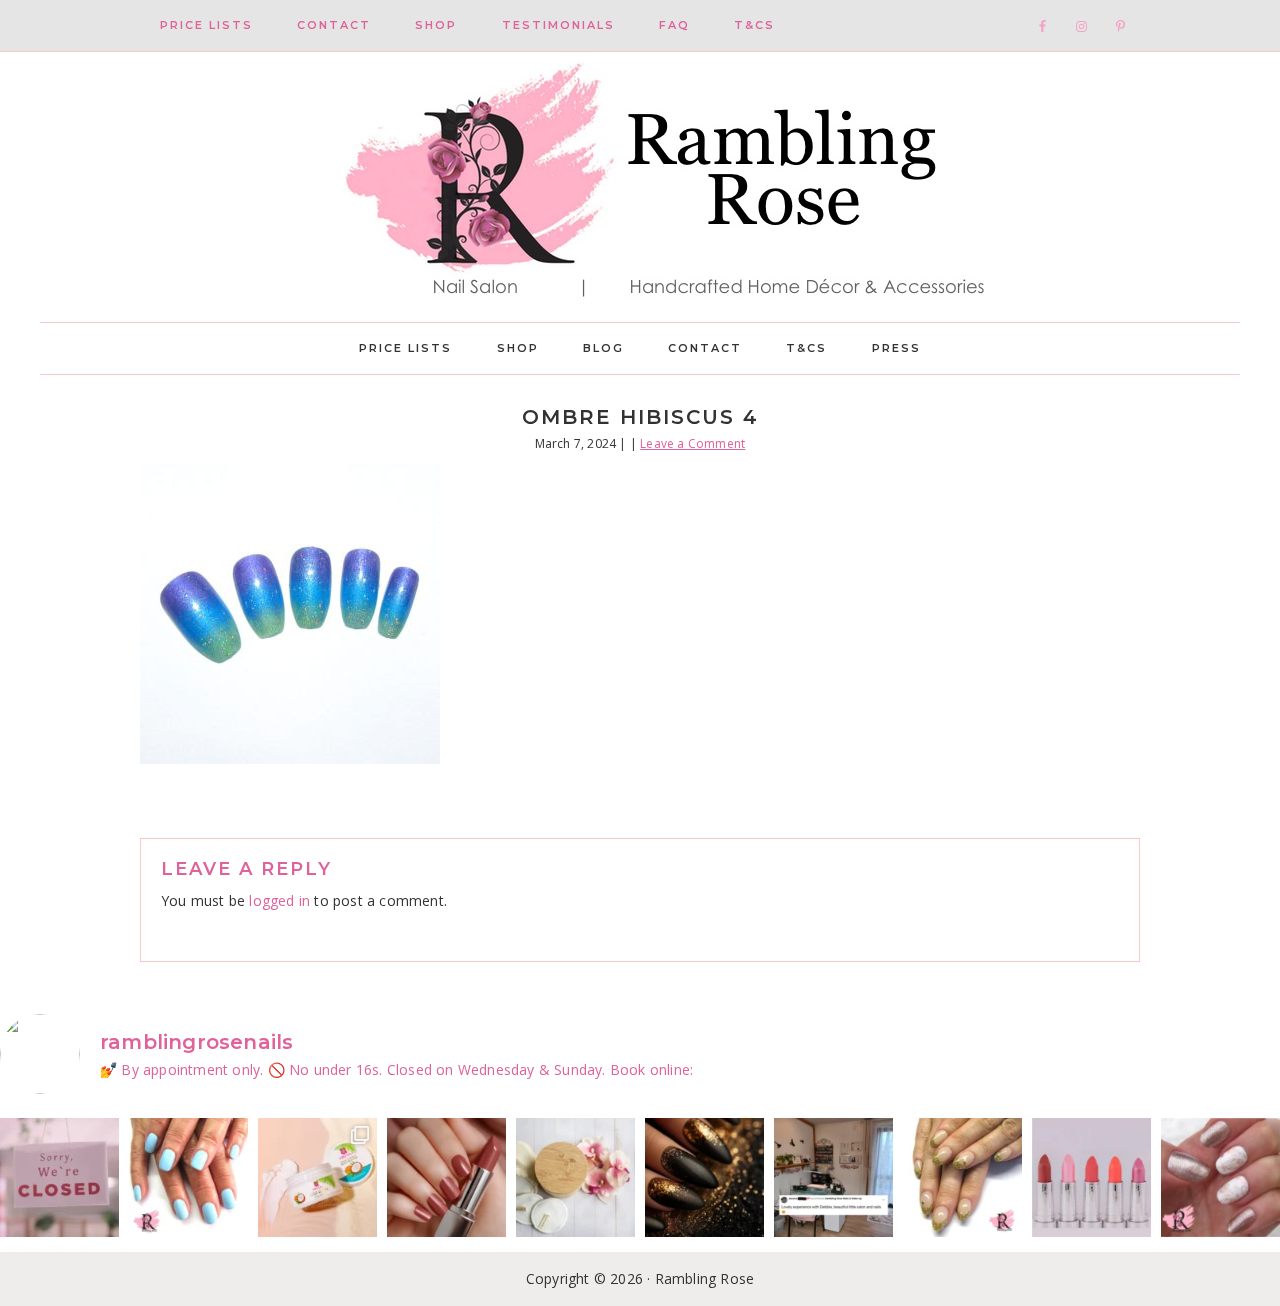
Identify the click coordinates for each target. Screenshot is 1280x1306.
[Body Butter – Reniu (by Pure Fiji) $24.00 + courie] (317, 1177)
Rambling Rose (640, 187)
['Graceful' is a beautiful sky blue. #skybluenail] (188, 1177)
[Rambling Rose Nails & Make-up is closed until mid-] (59, 1177)
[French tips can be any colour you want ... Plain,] (962, 1177)
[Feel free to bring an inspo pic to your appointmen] (704, 1177)
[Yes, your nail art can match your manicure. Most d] (1220, 1177)
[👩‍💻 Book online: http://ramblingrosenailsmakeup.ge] (833, 1177)
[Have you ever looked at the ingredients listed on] (575, 1177)
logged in (279, 900)
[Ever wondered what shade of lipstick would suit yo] (1091, 1177)
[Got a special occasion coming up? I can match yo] (446, 1177)
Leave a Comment (692, 443)
